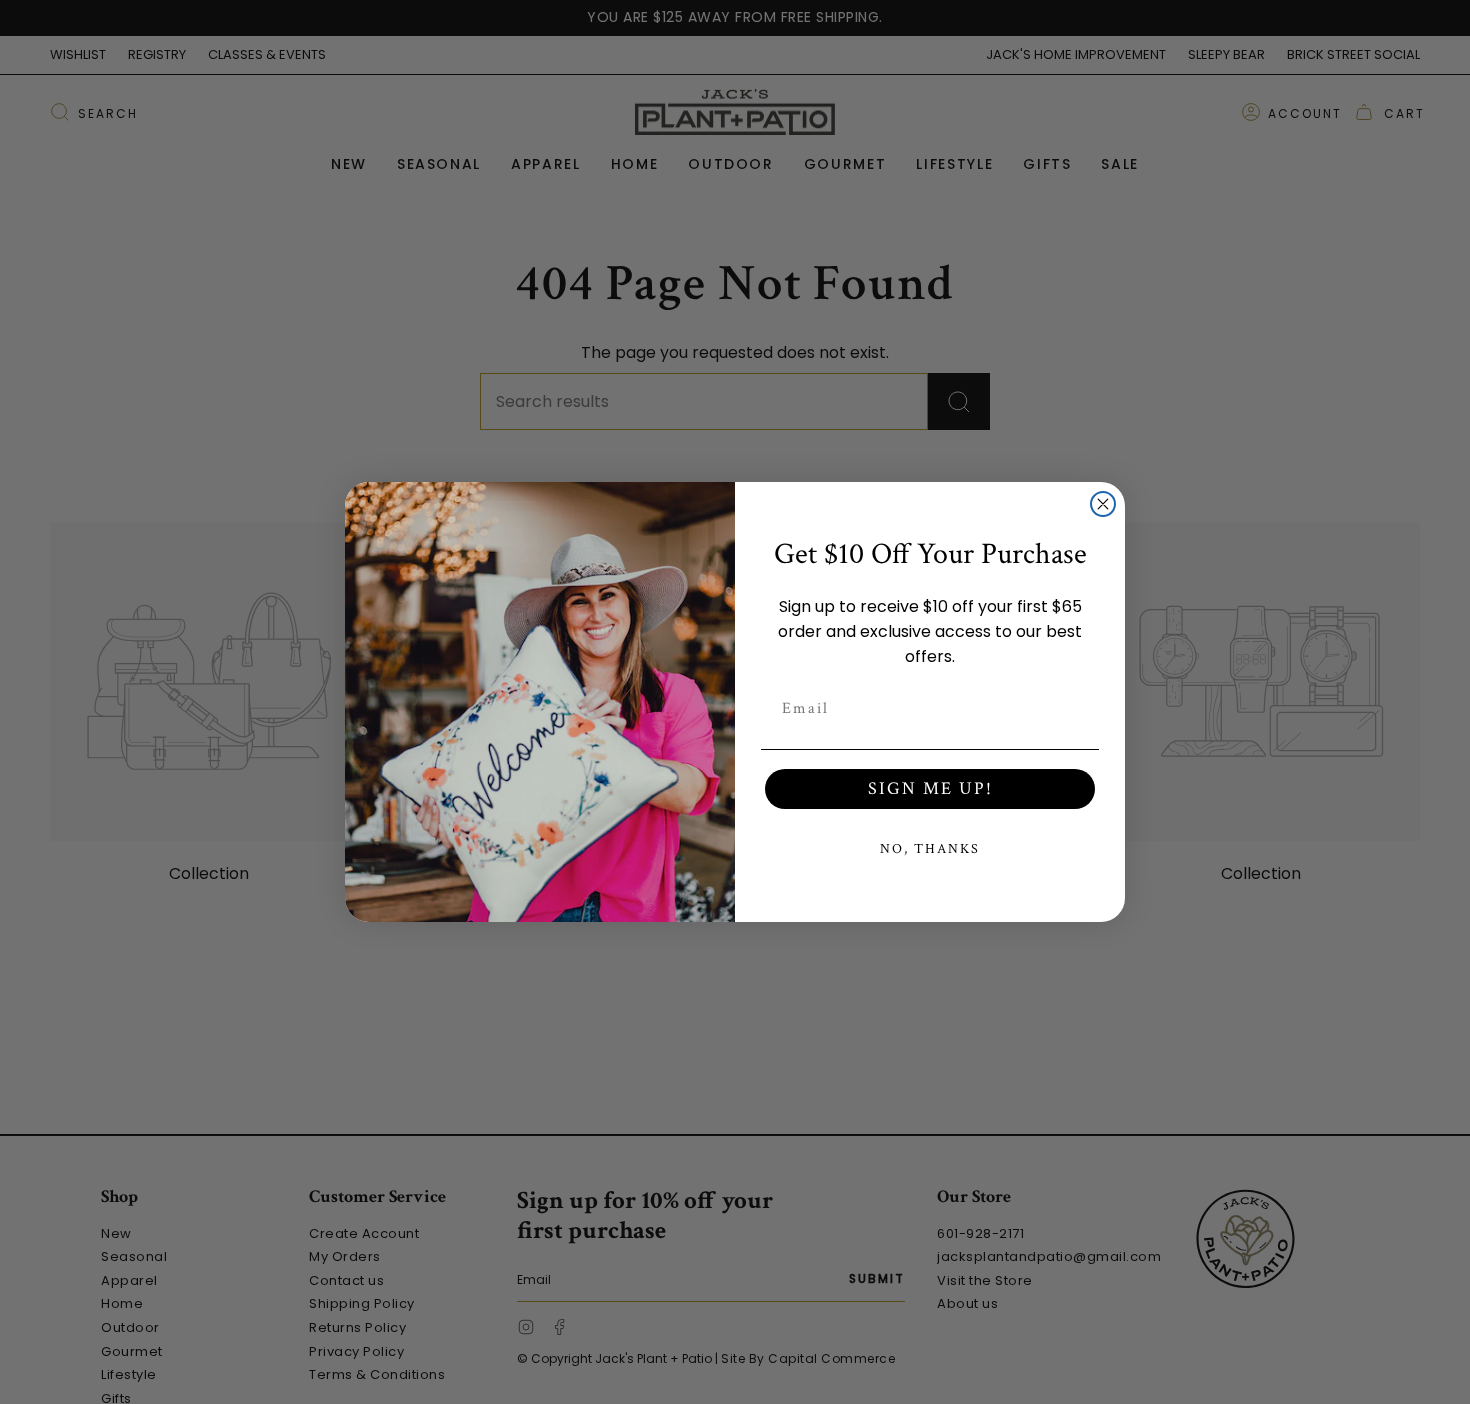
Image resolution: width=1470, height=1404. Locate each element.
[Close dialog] (1103, 504)
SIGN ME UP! (930, 788)
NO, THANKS (930, 849)
